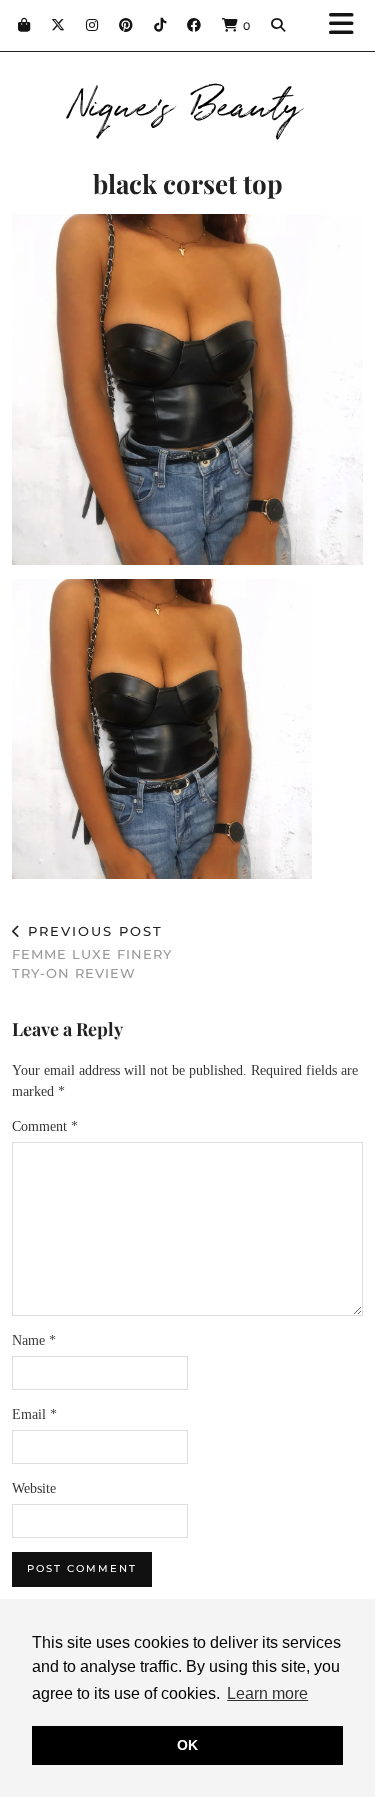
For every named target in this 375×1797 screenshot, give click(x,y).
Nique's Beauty (187, 102)
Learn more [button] (267, 1693)
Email (34, 1414)
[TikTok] (160, 25)
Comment (45, 1126)
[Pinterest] (126, 25)
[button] (348, 25)
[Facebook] (194, 25)
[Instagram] (92, 25)
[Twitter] (58, 25)
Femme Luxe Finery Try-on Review (92, 952)
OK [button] (187, 1745)
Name (34, 1340)
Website (34, 1488)
